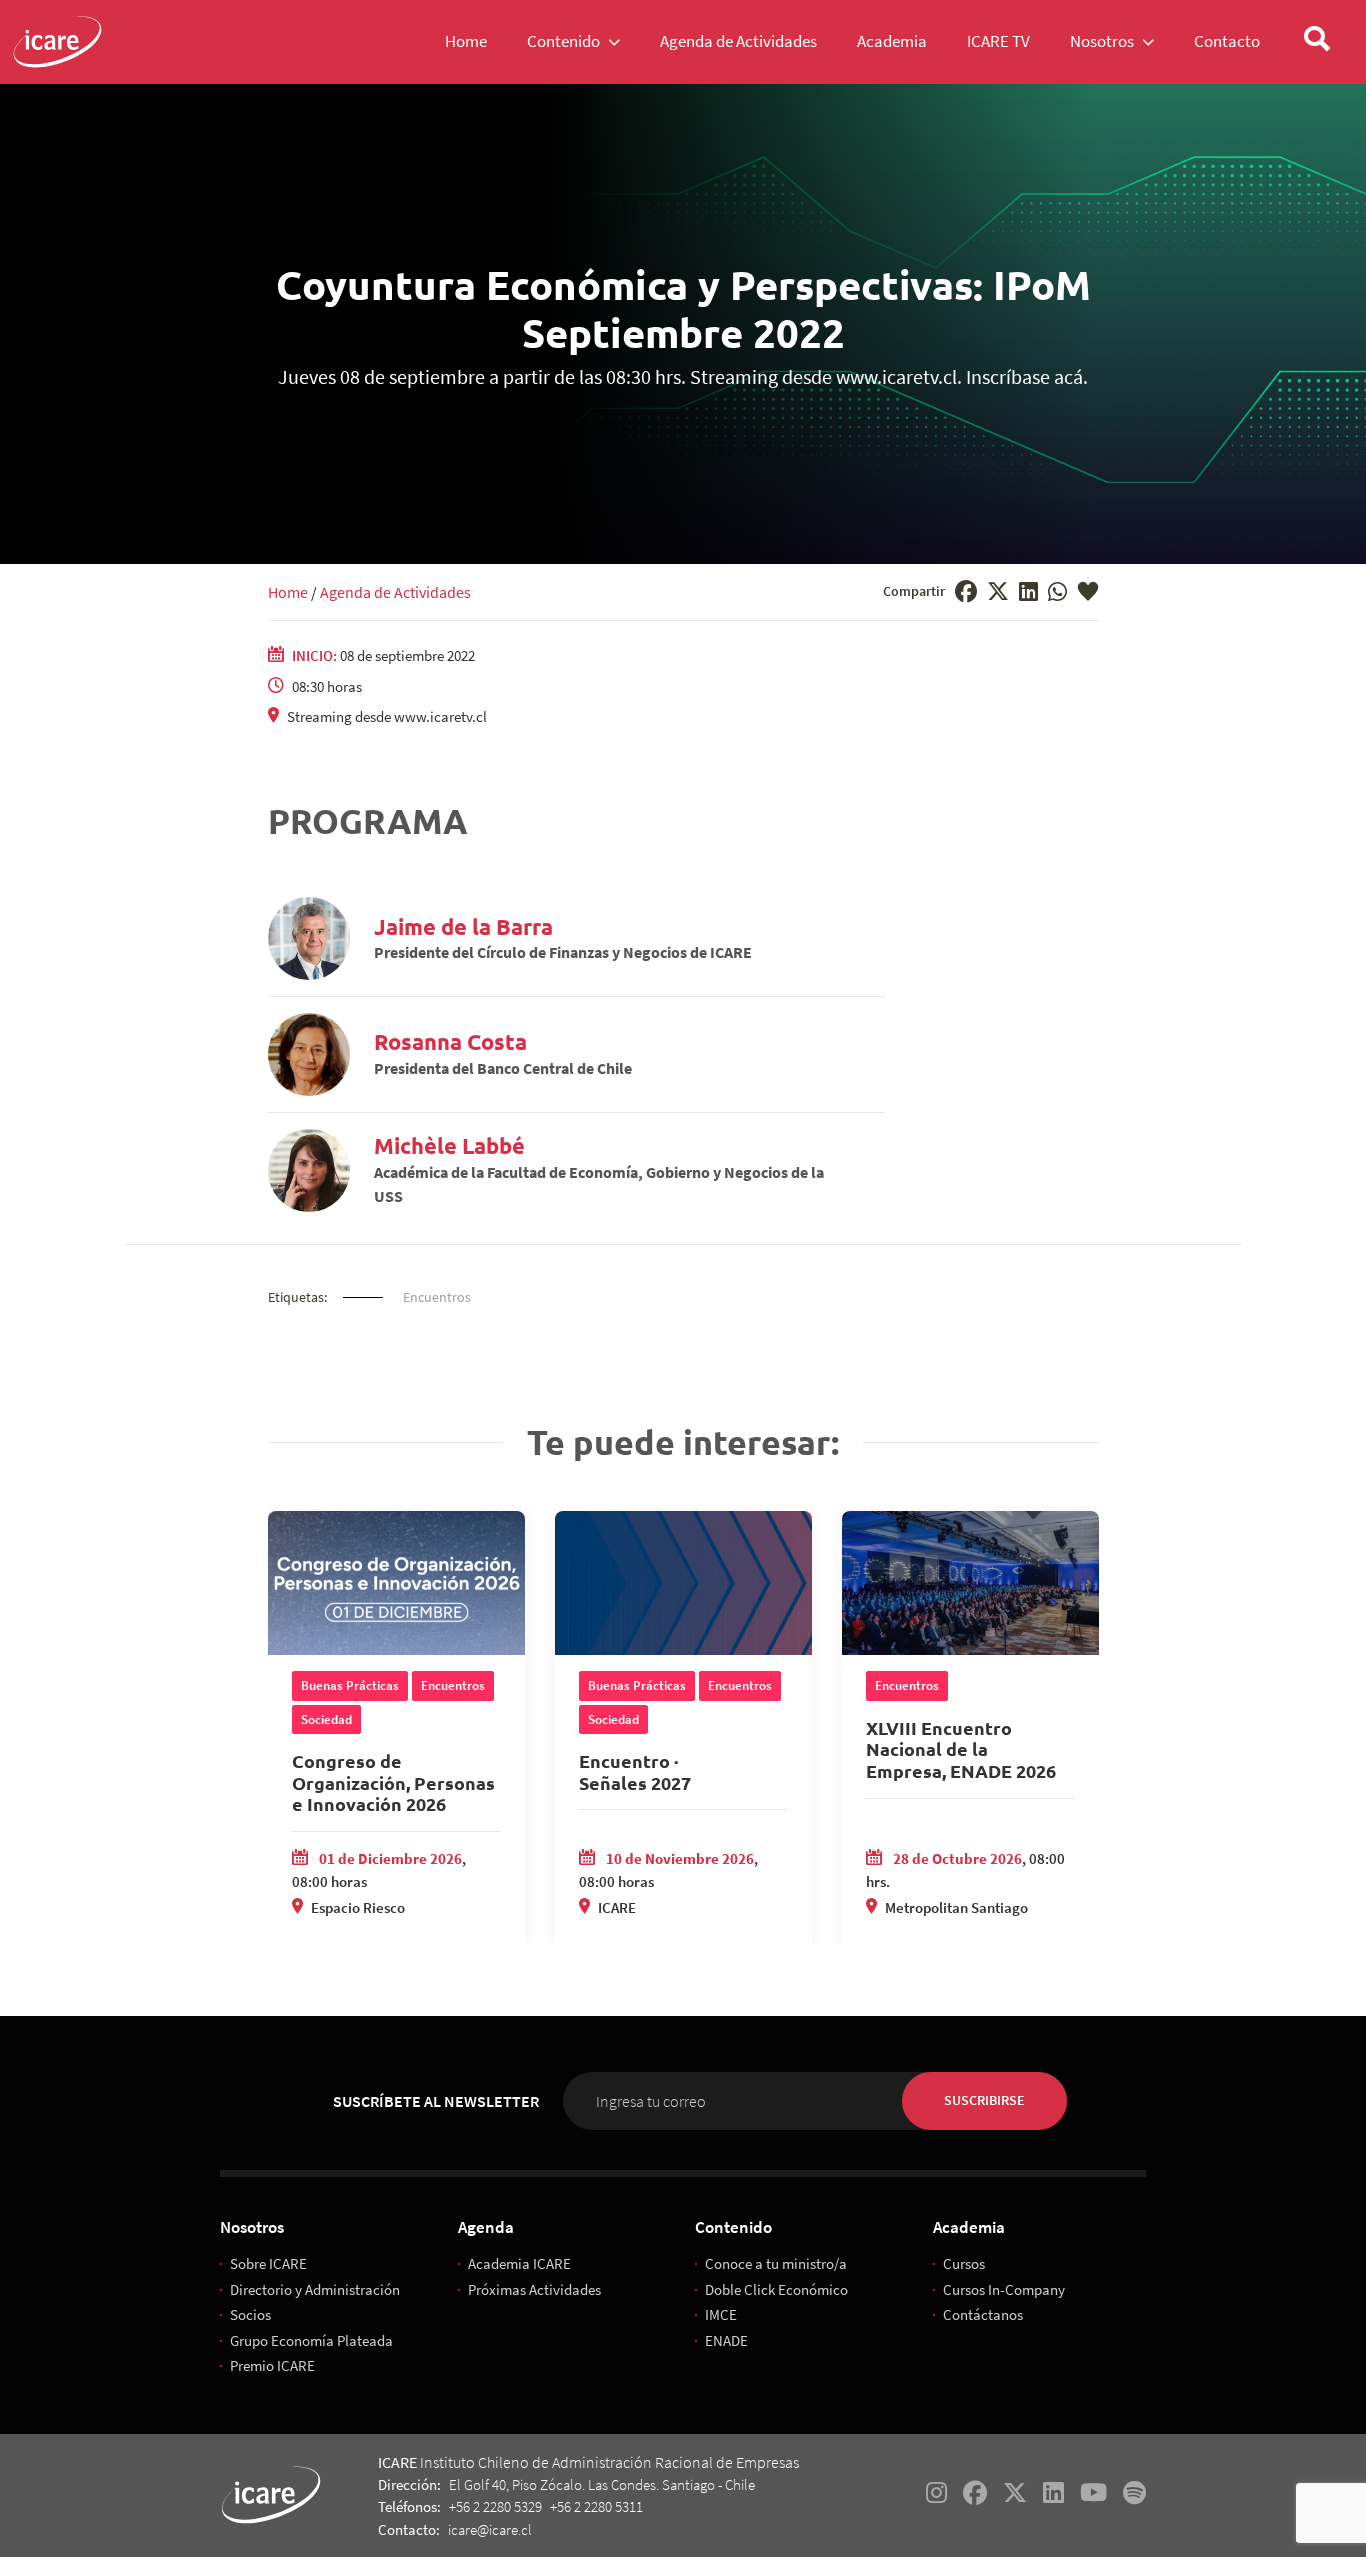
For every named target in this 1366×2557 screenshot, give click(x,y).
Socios (250, 2314)
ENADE (726, 2340)
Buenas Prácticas (350, 1685)
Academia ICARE (519, 2263)
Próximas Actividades (534, 2289)
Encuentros (437, 1297)
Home (288, 592)
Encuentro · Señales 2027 (635, 1771)
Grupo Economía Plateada (311, 2340)
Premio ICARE (272, 2365)
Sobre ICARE (268, 2263)
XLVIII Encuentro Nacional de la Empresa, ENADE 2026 (961, 1749)
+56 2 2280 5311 (596, 2506)
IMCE (721, 2314)
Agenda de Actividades (395, 592)
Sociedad (326, 1719)
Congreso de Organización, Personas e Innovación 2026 (393, 1782)
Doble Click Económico (776, 2289)
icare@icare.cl (490, 2529)
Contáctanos (983, 2314)
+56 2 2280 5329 (495, 2506)
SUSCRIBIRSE (984, 2100)
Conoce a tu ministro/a (776, 2263)
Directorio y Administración (315, 2289)
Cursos (964, 2263)
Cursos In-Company (1004, 2289)
